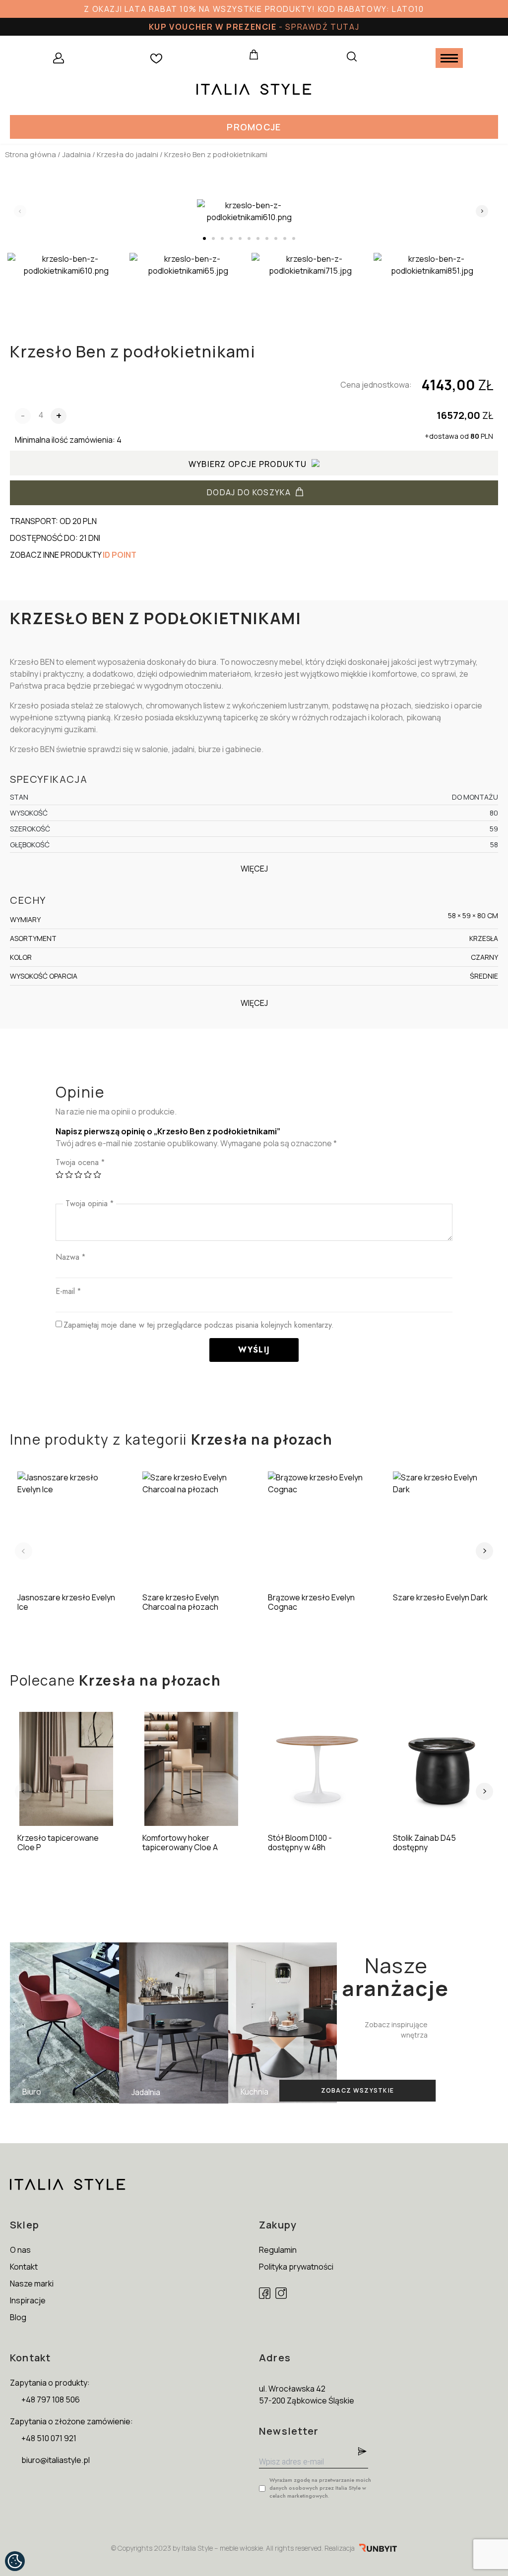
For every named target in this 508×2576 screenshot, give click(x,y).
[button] (254, 127)
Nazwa (70, 1257)
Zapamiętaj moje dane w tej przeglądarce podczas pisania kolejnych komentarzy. (199, 1325)
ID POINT (120, 555)
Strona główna (31, 154)
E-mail (68, 1291)
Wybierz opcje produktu (248, 464)
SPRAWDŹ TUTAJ (322, 27)
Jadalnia (76, 154)
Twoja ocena (80, 1162)
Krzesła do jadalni (127, 154)
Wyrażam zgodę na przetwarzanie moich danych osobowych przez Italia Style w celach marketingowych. (320, 2488)
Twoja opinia (90, 1203)
